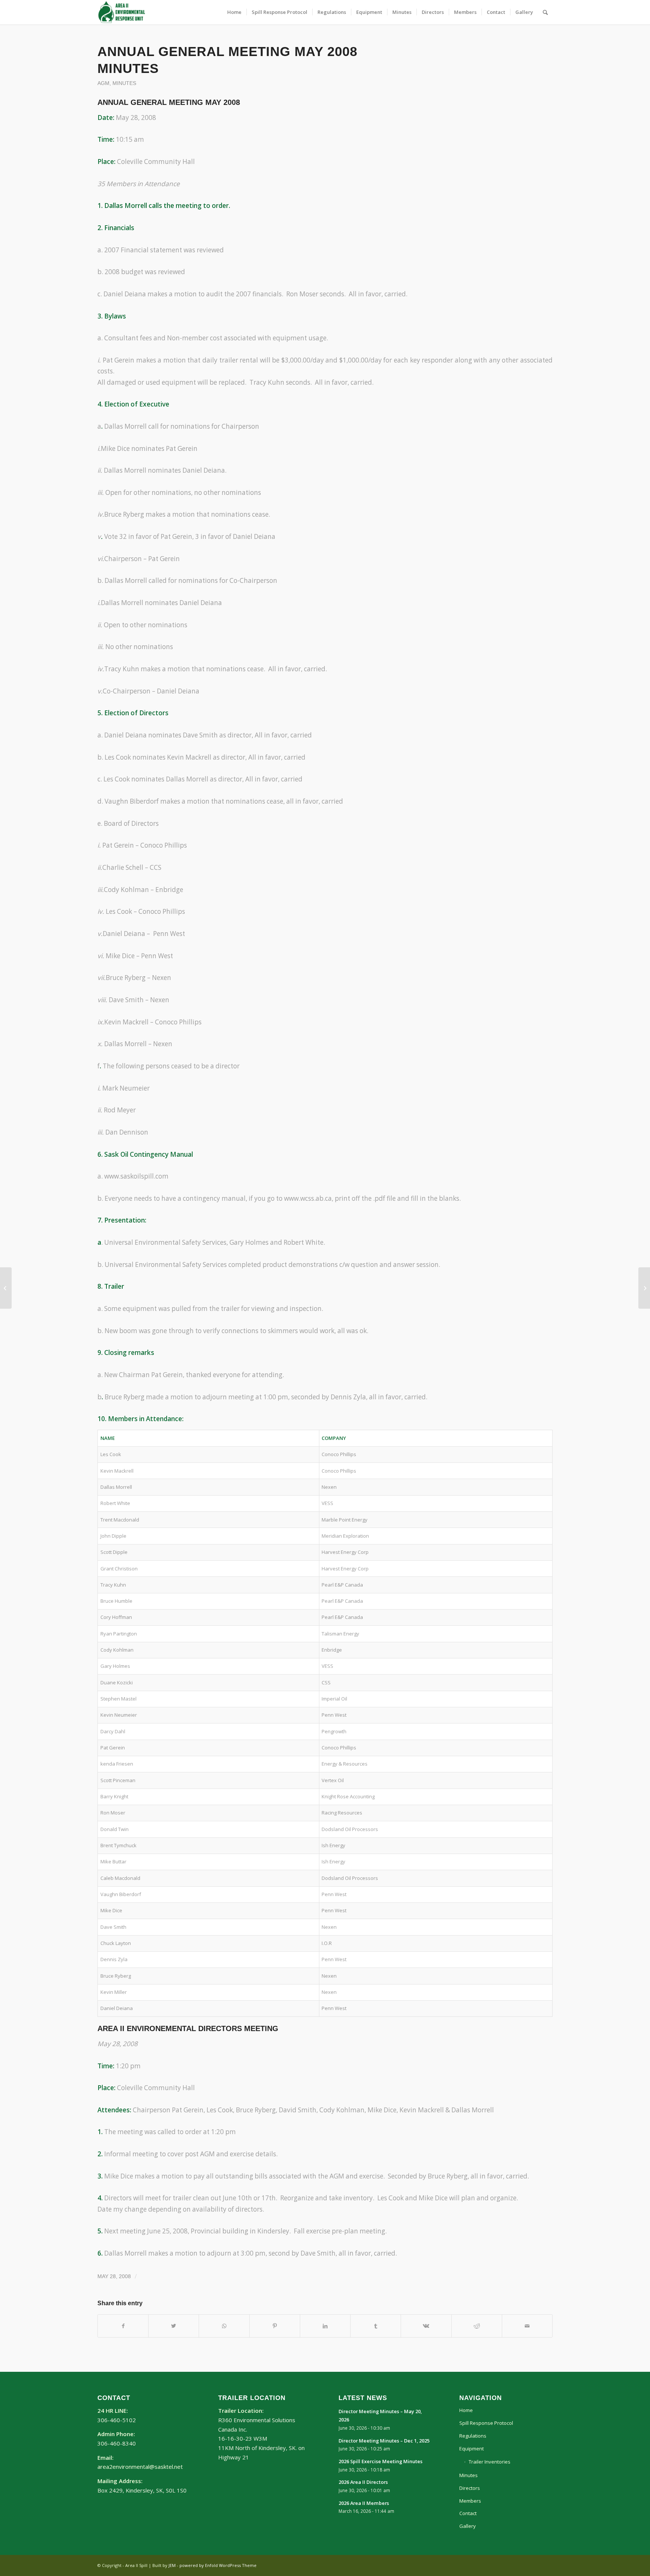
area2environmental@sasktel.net (140, 2467)
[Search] (545, 12)
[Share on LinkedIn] (325, 2326)
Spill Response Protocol (486, 2423)
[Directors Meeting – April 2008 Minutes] (6, 1288)
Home (466, 2410)
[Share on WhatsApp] (224, 2326)
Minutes (124, 83)
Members (470, 2501)
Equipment (472, 2449)
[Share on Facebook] (123, 2326)
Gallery (468, 2526)
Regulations (473, 2436)
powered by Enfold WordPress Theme (218, 2565)
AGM (103, 83)
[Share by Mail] (527, 2326)
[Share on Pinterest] (275, 2326)
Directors (470, 2488)
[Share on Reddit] (477, 2326)
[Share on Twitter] (174, 2326)
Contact (468, 2513)
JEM (172, 2565)
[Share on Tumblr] (376, 2326)
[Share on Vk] (426, 2326)
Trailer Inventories (490, 2462)
